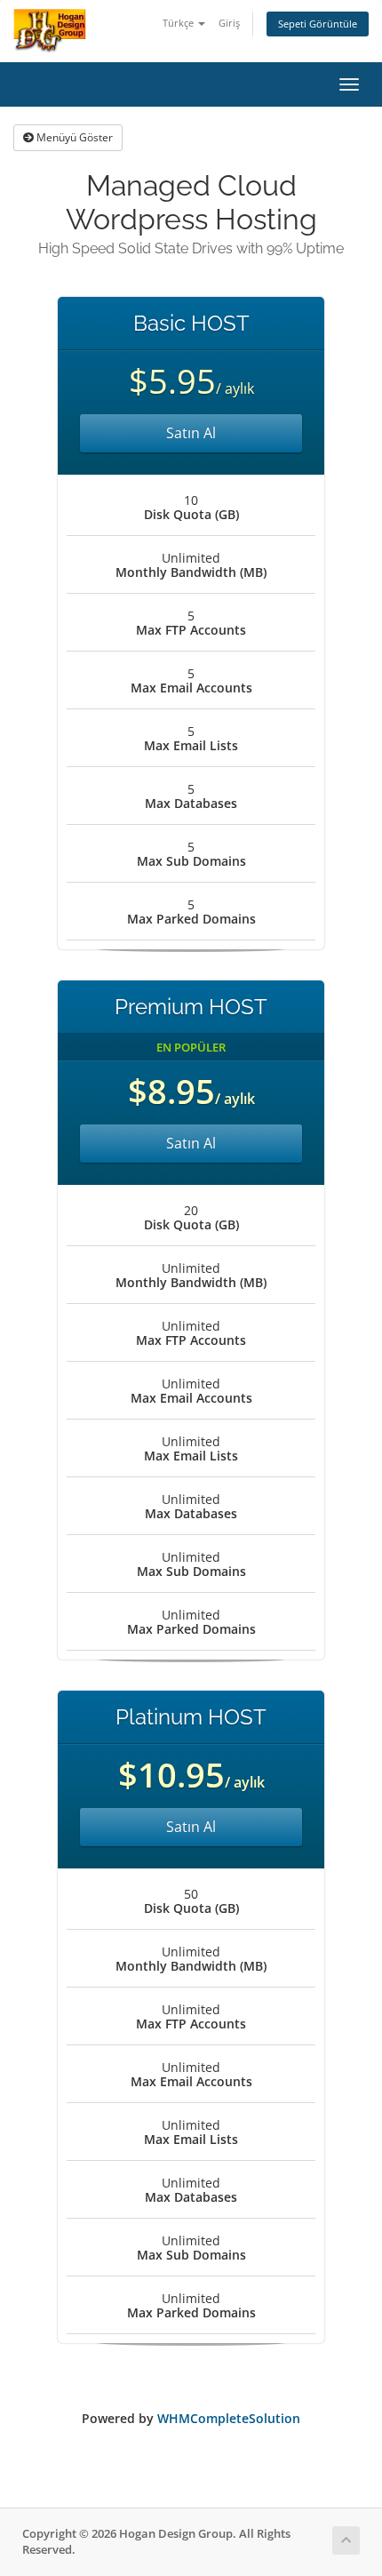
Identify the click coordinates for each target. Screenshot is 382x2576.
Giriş (229, 23)
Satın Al (191, 433)
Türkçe (179, 23)
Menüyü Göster (73, 137)
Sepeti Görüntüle (318, 24)
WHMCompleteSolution (229, 2418)
